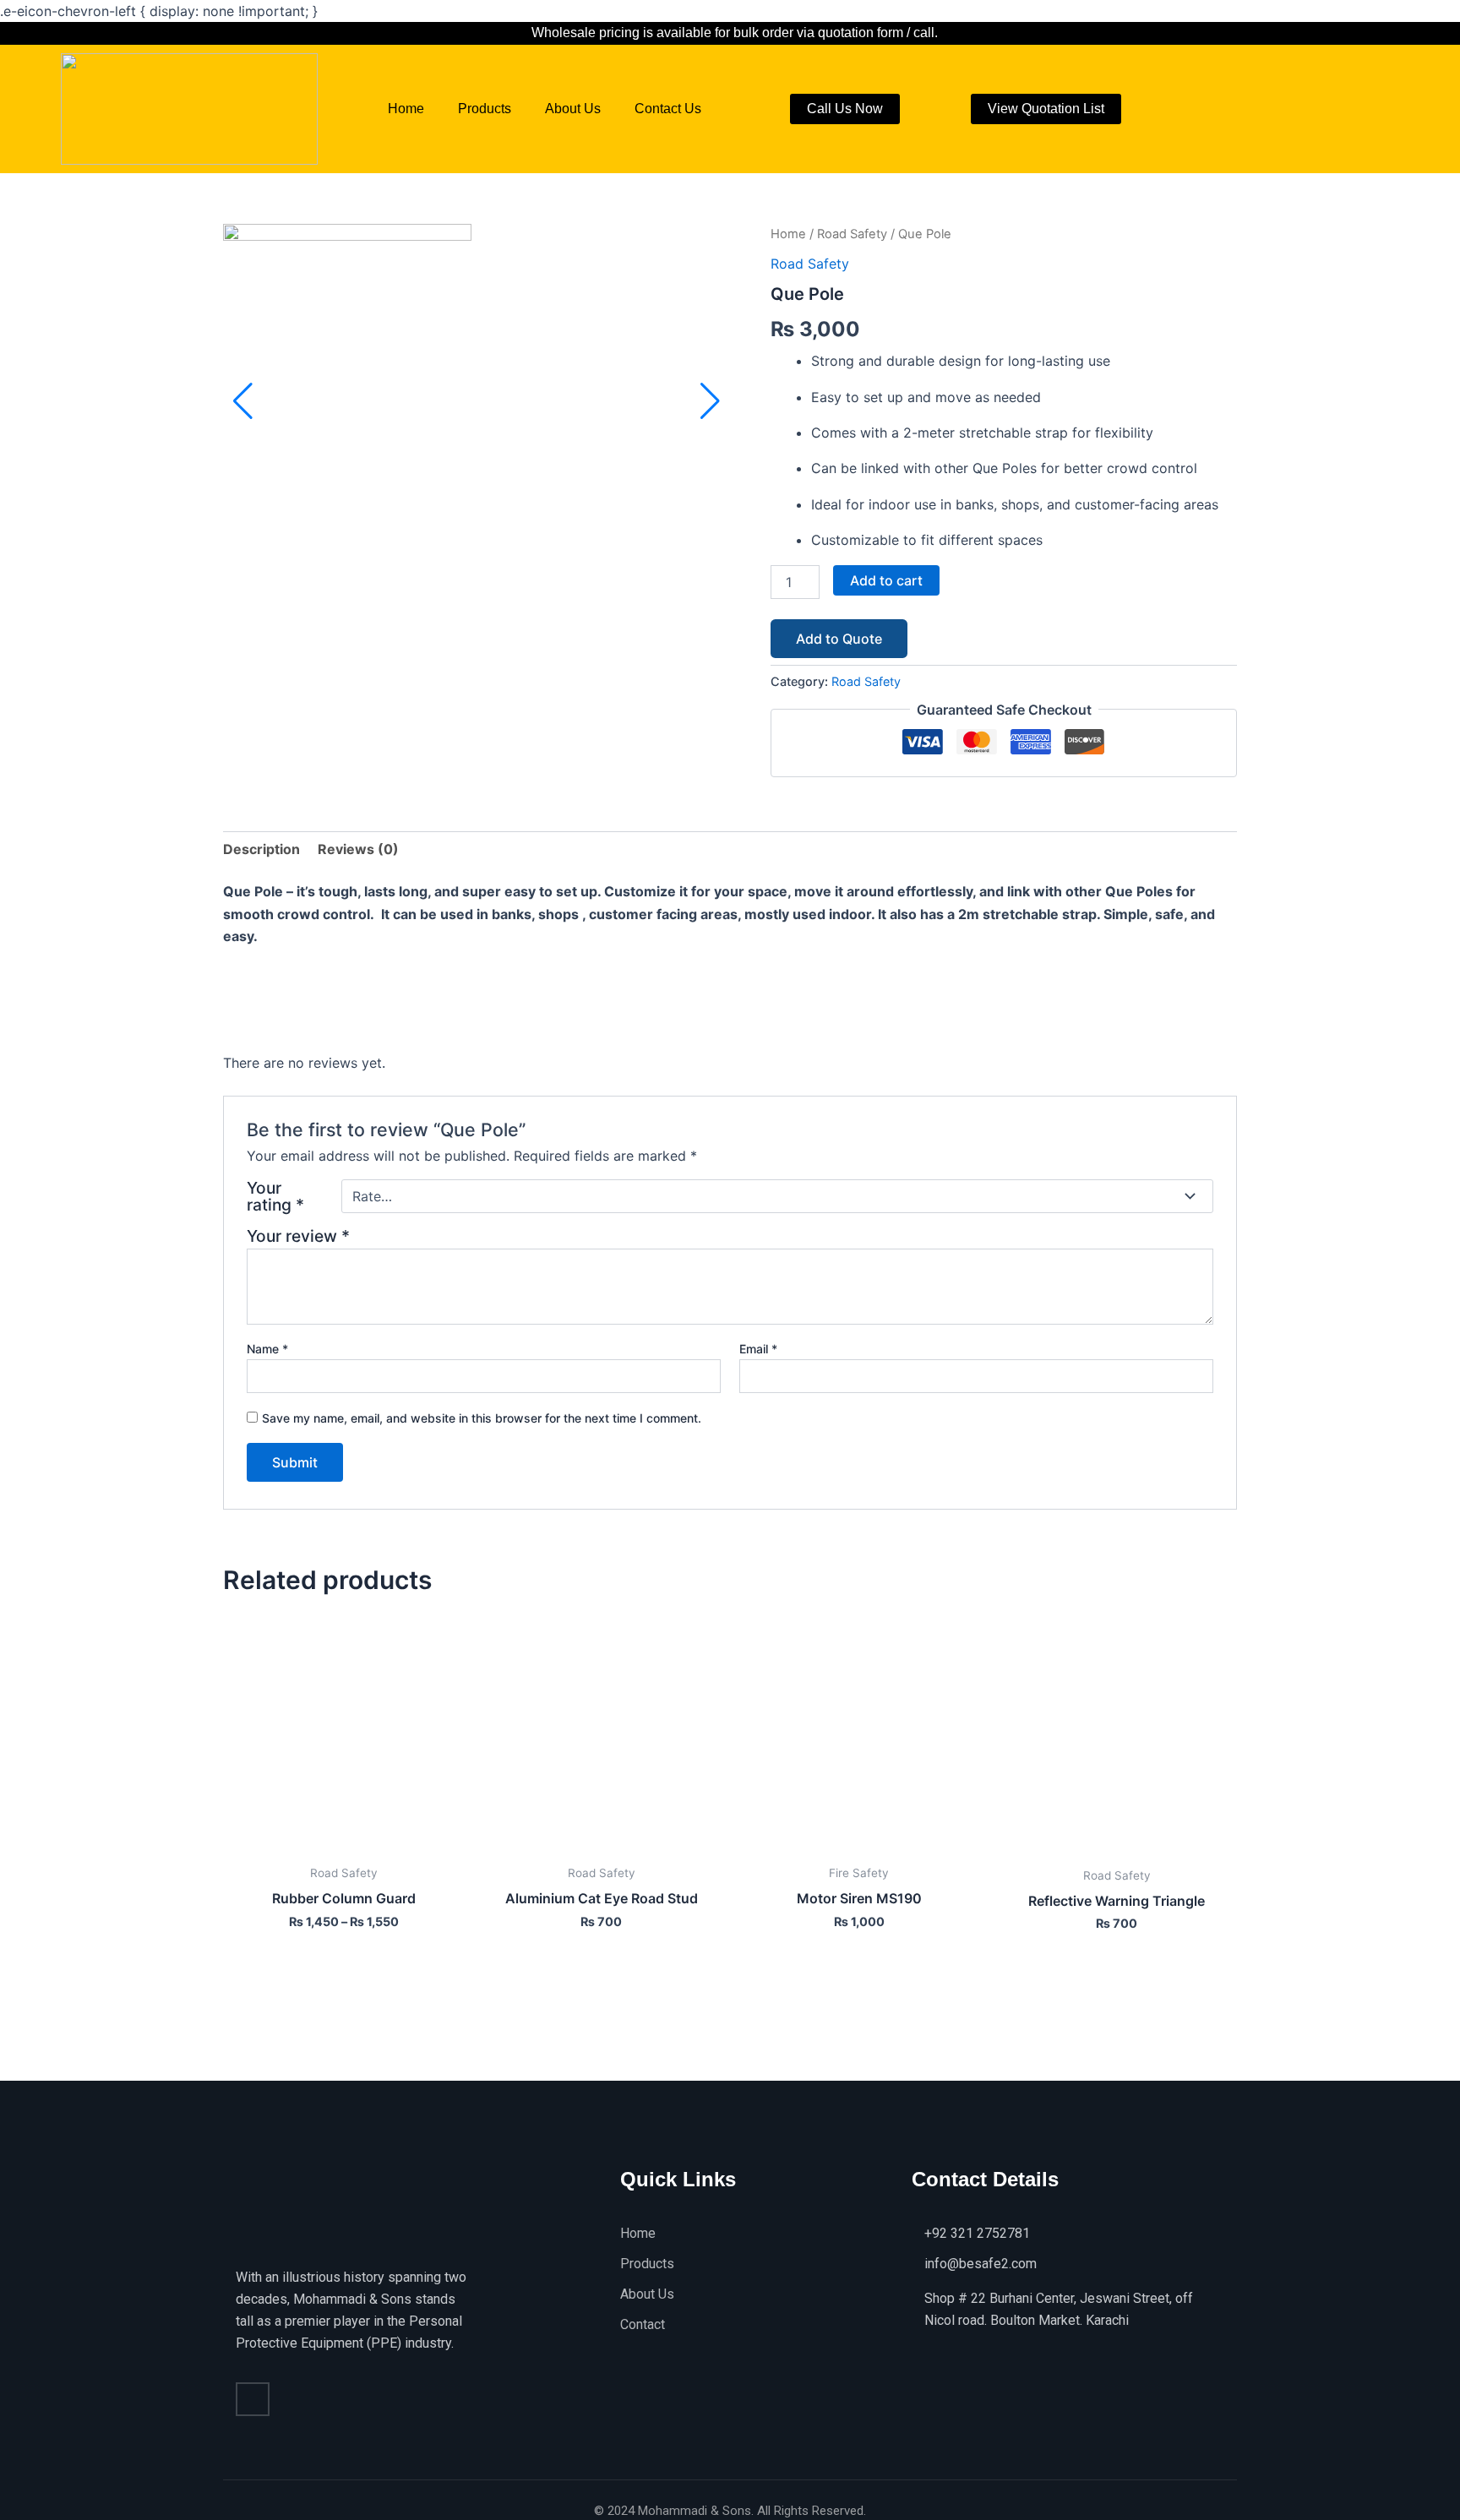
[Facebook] (253, 2399)
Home (406, 109)
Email (758, 1349)
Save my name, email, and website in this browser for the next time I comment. (482, 1418)
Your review (298, 1236)
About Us (573, 109)
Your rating (275, 1196)
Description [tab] (261, 849)
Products (485, 109)
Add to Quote (839, 639)
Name (267, 1349)
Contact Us (668, 109)
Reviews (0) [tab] (358, 849)
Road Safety (852, 234)
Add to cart (886, 580)
